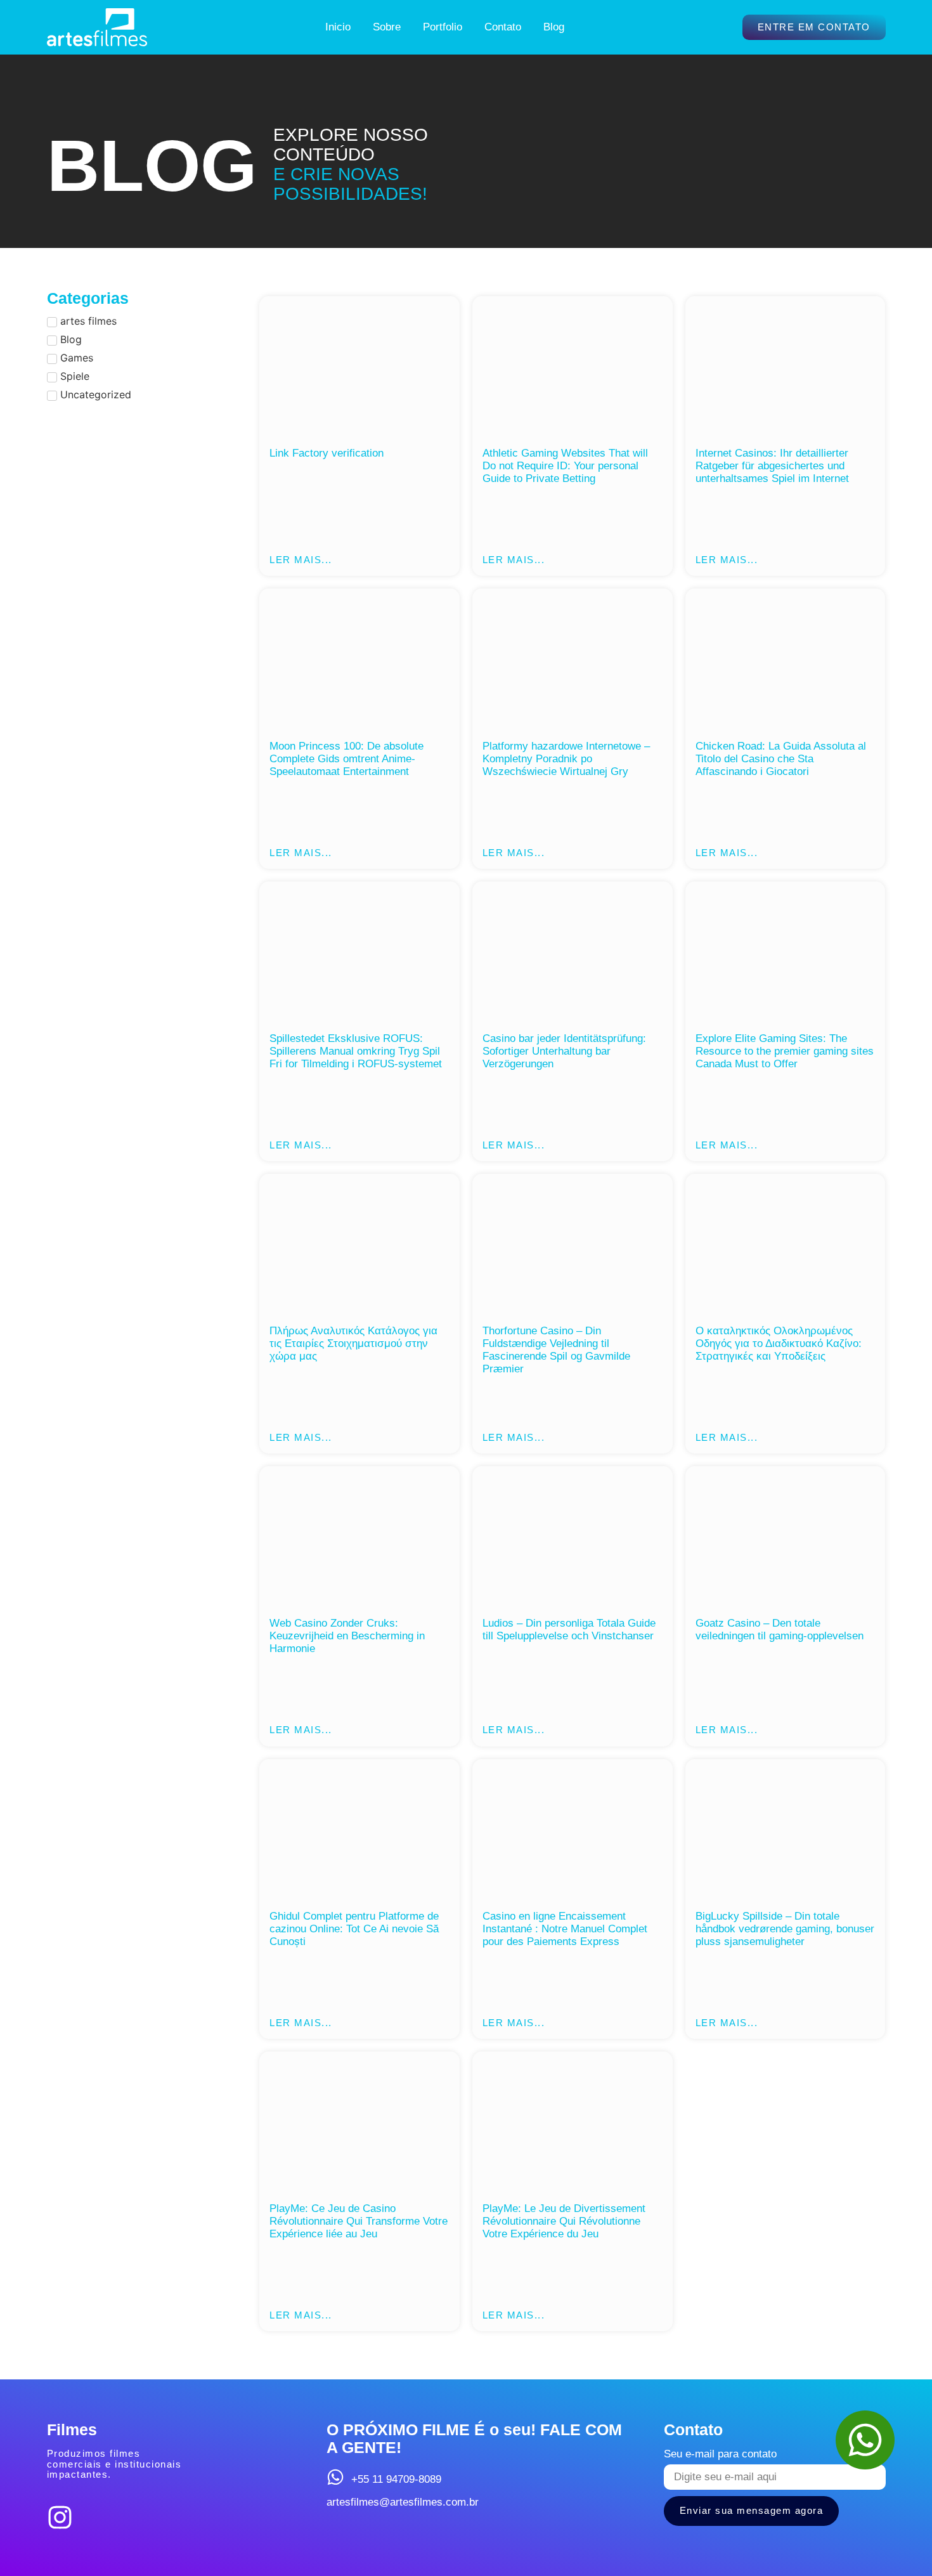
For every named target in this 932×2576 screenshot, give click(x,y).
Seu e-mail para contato (720, 2454)
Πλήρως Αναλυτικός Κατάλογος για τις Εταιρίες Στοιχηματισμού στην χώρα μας (353, 1343)
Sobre (387, 27)
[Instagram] (60, 2517)
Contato (503, 27)
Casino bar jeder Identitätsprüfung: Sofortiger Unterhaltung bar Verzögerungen (564, 1051)
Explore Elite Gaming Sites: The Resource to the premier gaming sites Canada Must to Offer (785, 1051)
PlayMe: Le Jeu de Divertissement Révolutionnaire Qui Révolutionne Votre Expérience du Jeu (564, 2221)
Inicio (338, 27)
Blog (554, 27)
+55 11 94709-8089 (396, 2479)
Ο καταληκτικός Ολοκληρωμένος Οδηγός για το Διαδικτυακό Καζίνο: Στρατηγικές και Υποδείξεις (779, 1343)
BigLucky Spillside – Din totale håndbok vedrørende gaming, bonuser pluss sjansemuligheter (785, 1929)
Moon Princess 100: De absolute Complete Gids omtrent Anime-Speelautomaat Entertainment (346, 759)
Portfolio (443, 27)
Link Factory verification (327, 453)
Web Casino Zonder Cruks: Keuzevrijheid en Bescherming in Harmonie (347, 1636)
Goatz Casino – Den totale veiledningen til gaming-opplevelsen (780, 1630)
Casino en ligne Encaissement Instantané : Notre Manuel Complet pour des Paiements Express (565, 1929)
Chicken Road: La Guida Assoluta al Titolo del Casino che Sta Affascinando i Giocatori (781, 759)
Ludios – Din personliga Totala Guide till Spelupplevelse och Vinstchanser (569, 1630)
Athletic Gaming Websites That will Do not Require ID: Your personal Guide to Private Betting (565, 466)
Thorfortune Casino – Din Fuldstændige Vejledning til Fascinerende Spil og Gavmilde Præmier (556, 1350)
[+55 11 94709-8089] (335, 2477)
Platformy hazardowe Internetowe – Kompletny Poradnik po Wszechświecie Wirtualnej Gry (566, 759)
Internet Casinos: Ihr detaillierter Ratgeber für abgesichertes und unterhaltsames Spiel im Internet (772, 466)
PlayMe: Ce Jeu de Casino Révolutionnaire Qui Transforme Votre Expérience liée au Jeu (359, 2221)
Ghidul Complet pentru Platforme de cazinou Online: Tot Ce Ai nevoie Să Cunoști (354, 1929)
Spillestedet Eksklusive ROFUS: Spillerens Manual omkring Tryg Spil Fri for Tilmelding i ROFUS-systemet (356, 1051)
